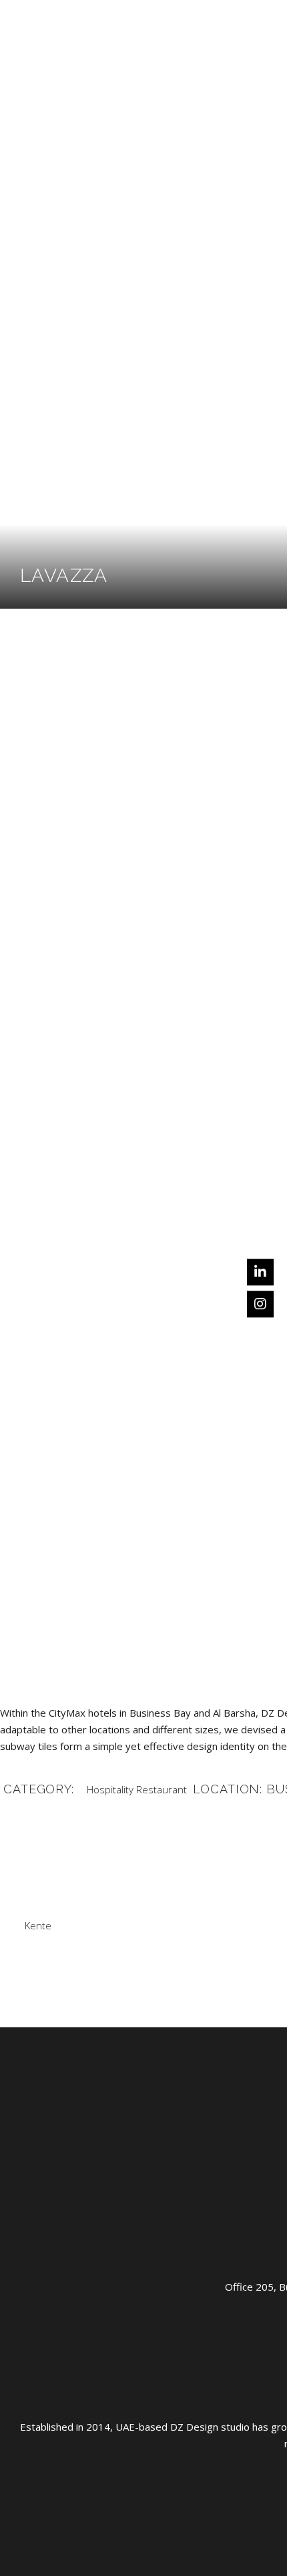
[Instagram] (260, 1304)
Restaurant (162, 1789)
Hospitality (110, 1789)
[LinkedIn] (260, 1272)
